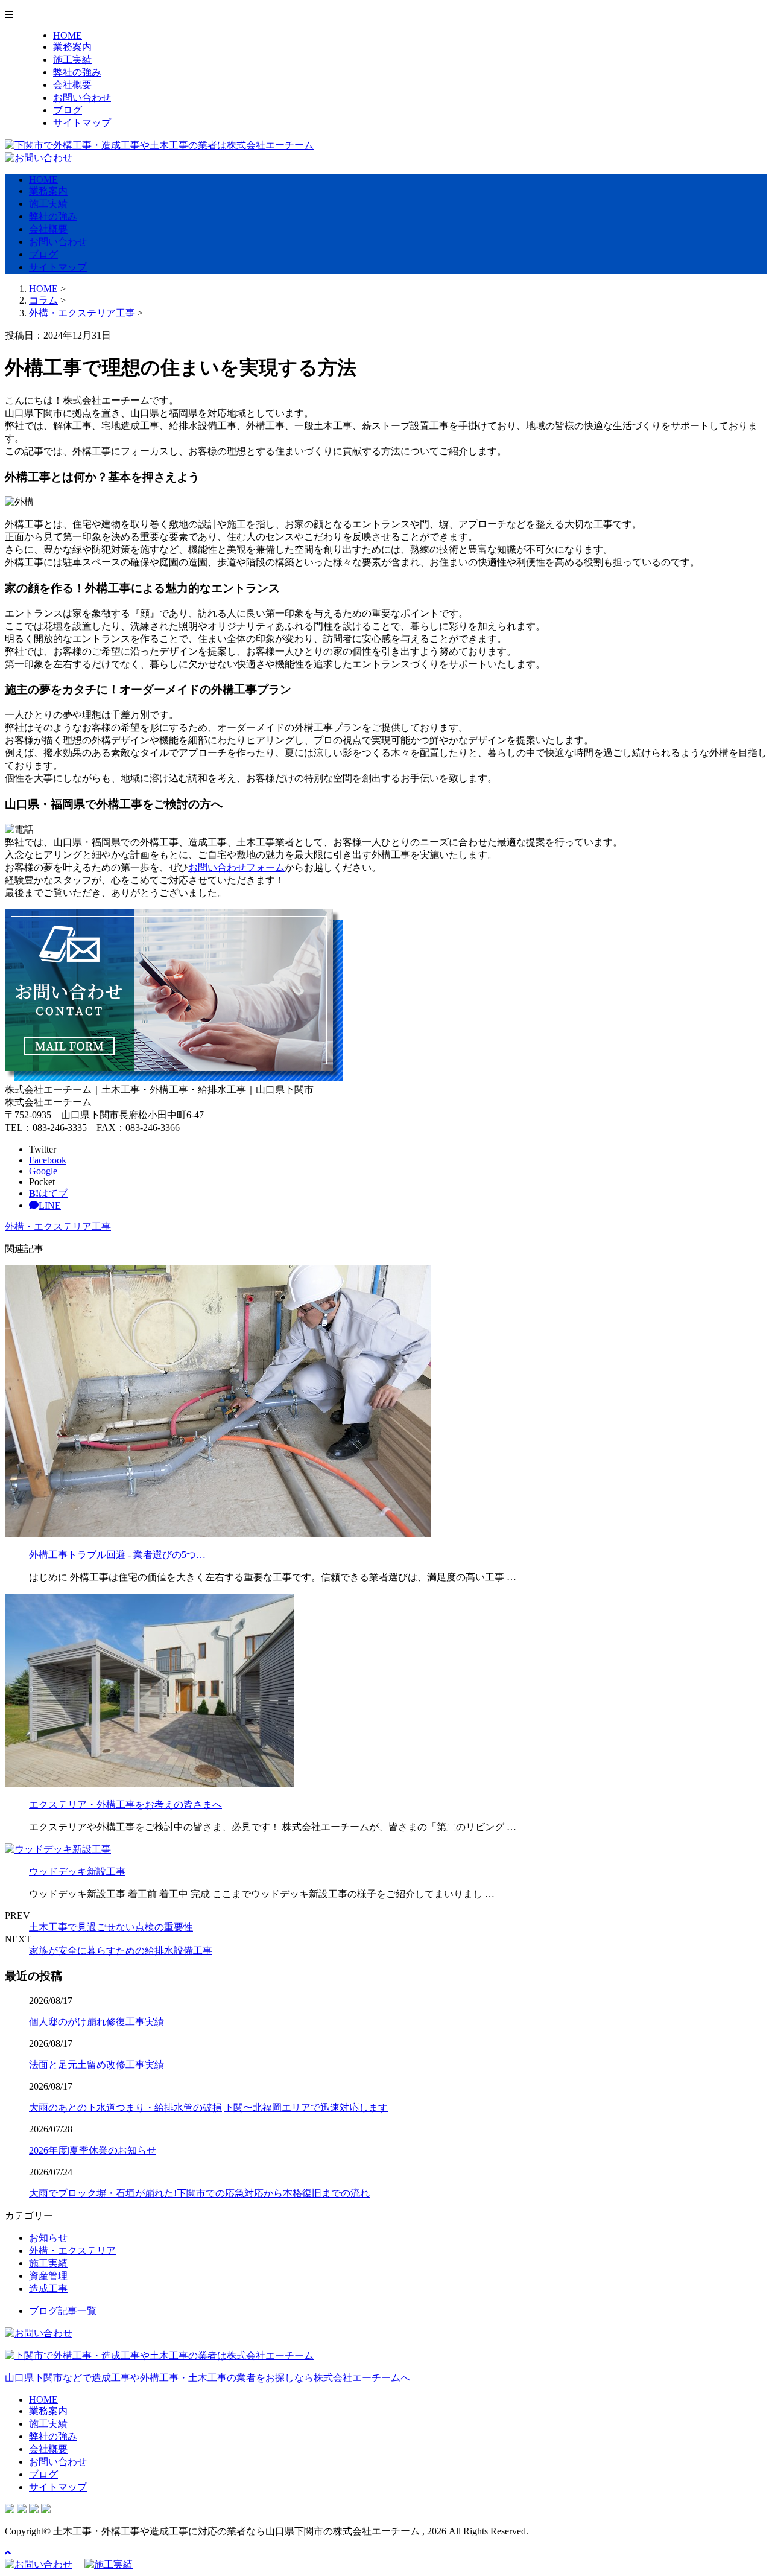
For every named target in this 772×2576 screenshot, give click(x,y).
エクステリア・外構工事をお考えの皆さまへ (125, 1805)
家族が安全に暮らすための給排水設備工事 (121, 1951)
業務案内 (72, 47)
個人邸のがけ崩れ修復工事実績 (96, 2022)
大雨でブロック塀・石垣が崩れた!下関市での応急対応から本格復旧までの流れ (199, 2193)
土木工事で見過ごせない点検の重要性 (111, 1927)
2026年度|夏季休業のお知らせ (93, 2150)
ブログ (68, 110)
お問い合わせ (82, 97)
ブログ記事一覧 (63, 2311)
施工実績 (72, 59)
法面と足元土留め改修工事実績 (96, 2065)
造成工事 (48, 2288)
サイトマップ (82, 123)
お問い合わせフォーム (236, 867)
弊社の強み (77, 72)
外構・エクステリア (72, 2250)
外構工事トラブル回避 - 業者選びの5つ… (117, 1555)
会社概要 (72, 85)
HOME (68, 35)
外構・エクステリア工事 (82, 313)
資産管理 (48, 2276)
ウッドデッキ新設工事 (77, 1872)
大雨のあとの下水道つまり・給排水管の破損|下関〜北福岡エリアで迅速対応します (208, 2107)
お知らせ (48, 2238)
